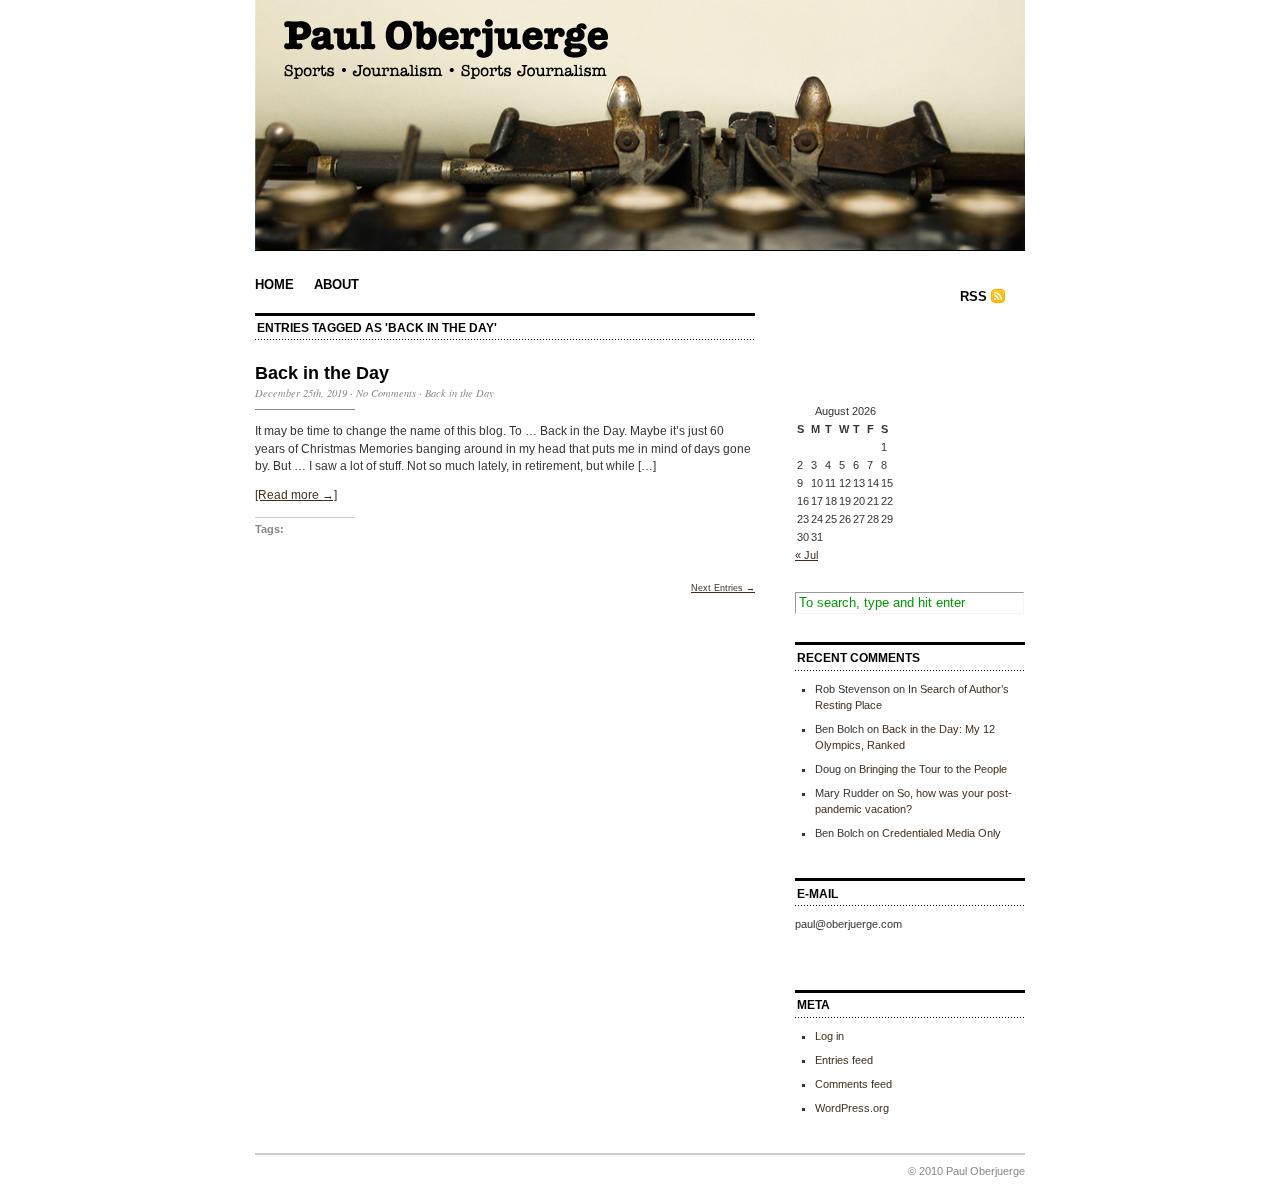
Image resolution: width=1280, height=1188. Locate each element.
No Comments (386, 393)
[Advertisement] (895, 358)
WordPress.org (852, 1108)
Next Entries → (723, 588)
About (336, 284)
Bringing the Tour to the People (933, 769)
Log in (829, 1036)
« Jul (806, 555)
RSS (973, 296)
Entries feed (844, 1060)
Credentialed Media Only (941, 833)
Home (274, 284)
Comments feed (853, 1084)
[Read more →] (296, 495)
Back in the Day (322, 373)
